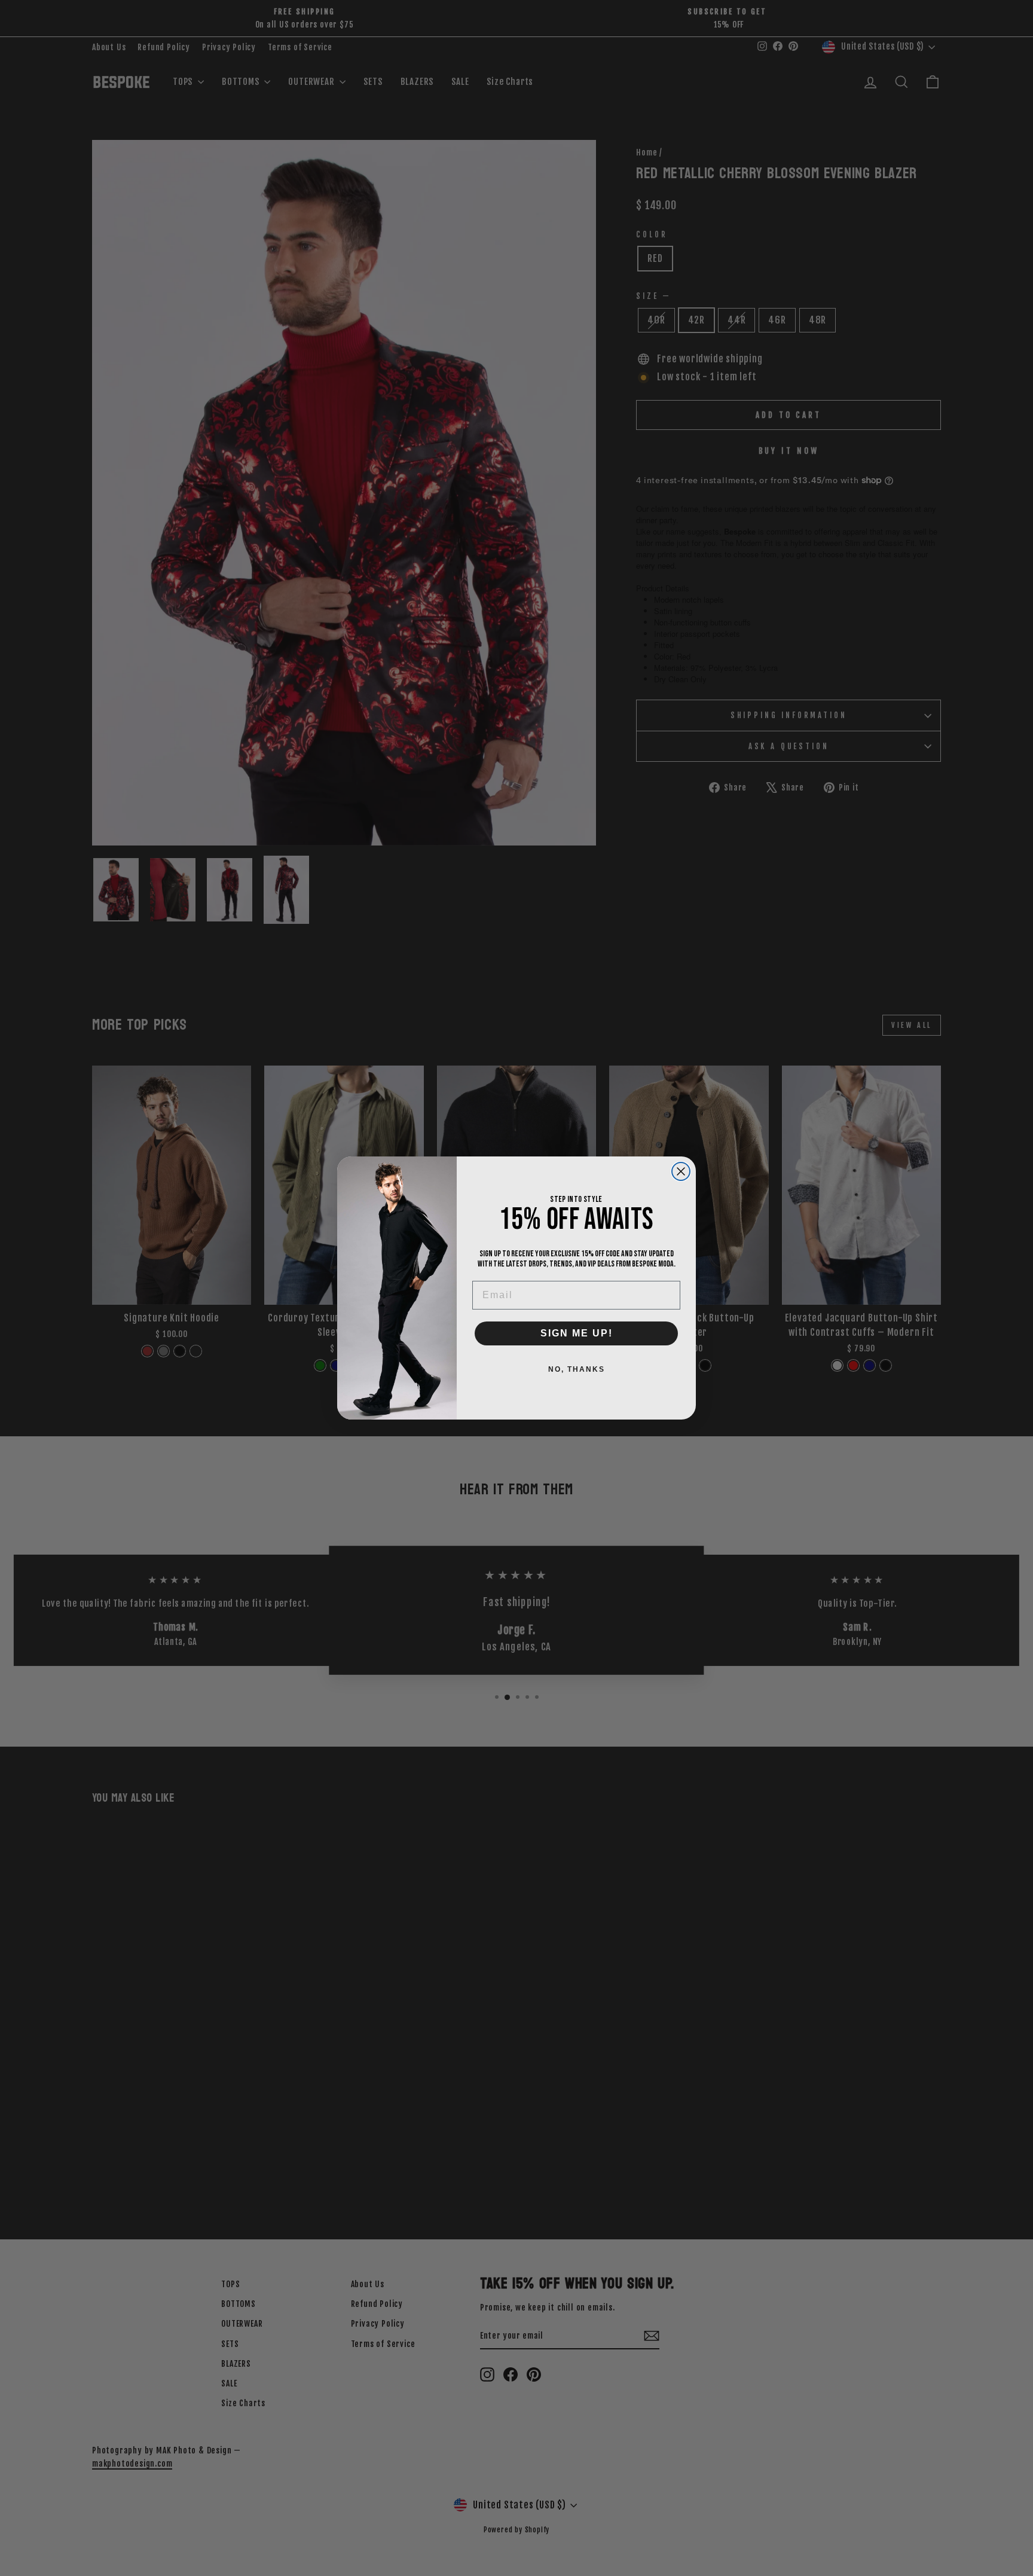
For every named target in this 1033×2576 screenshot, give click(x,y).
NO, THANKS (577, 1369)
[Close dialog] (681, 1171)
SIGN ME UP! (577, 1333)
